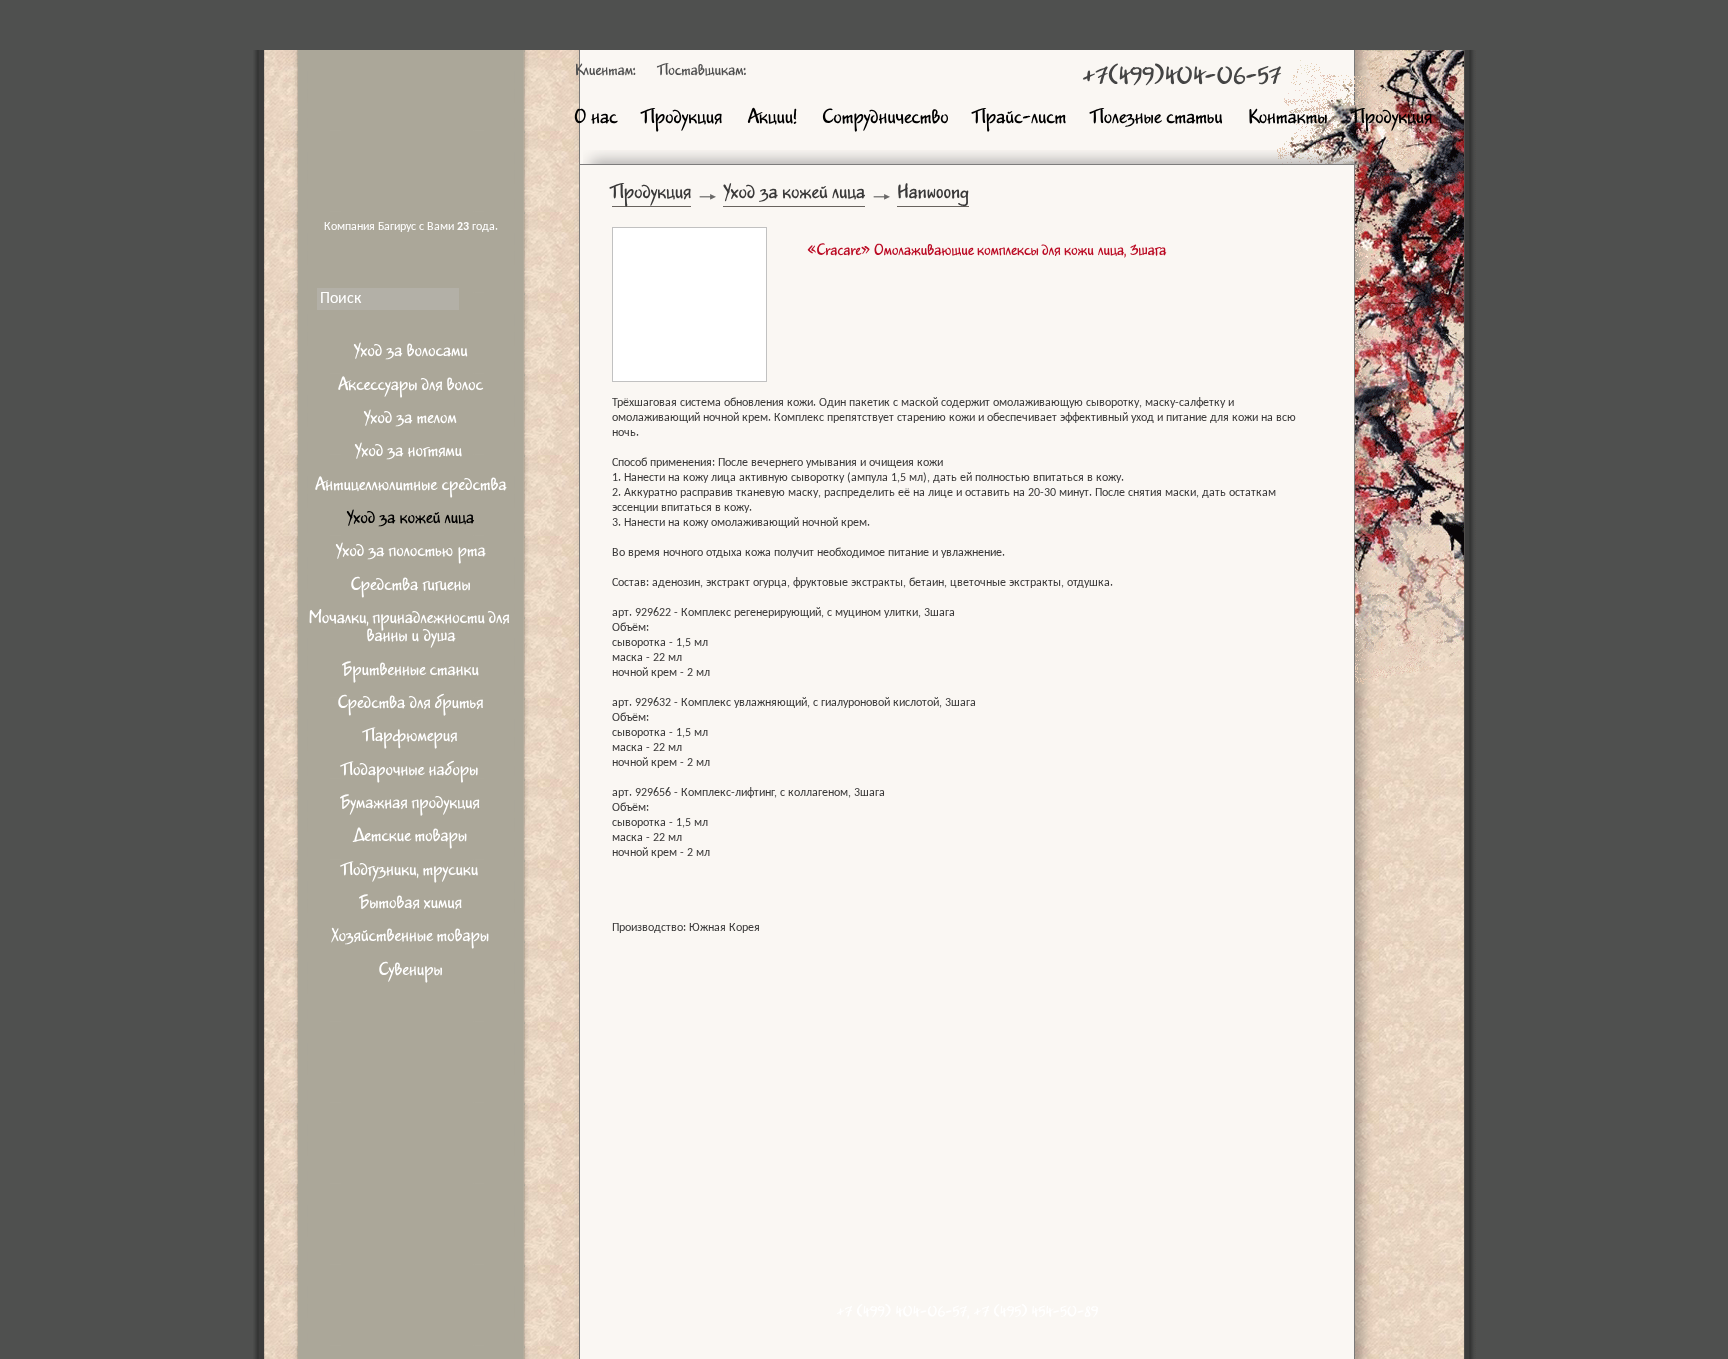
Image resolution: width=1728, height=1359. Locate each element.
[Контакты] (1288, 119)
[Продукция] (682, 119)
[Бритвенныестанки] (411, 672)
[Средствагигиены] (411, 587)
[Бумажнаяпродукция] (411, 806)
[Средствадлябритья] (411, 706)
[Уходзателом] (411, 421)
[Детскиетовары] (411, 839)
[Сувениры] (411, 972)
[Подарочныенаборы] (411, 772)
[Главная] (411, 125)
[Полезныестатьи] (1157, 119)
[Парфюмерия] (411, 739)
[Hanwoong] (933, 197)
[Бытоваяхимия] (411, 906)
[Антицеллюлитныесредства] (411, 487)
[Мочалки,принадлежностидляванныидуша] (411, 630)
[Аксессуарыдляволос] (411, 387)
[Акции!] (772, 119)
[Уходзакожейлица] (411, 521)
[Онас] (596, 119)
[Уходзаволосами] (411, 354)
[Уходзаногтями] (411, 454)
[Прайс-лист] (1020, 119)
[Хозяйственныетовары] (411, 939)
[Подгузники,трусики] (411, 872)
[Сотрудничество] (885, 119)
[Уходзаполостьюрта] (411, 554)
